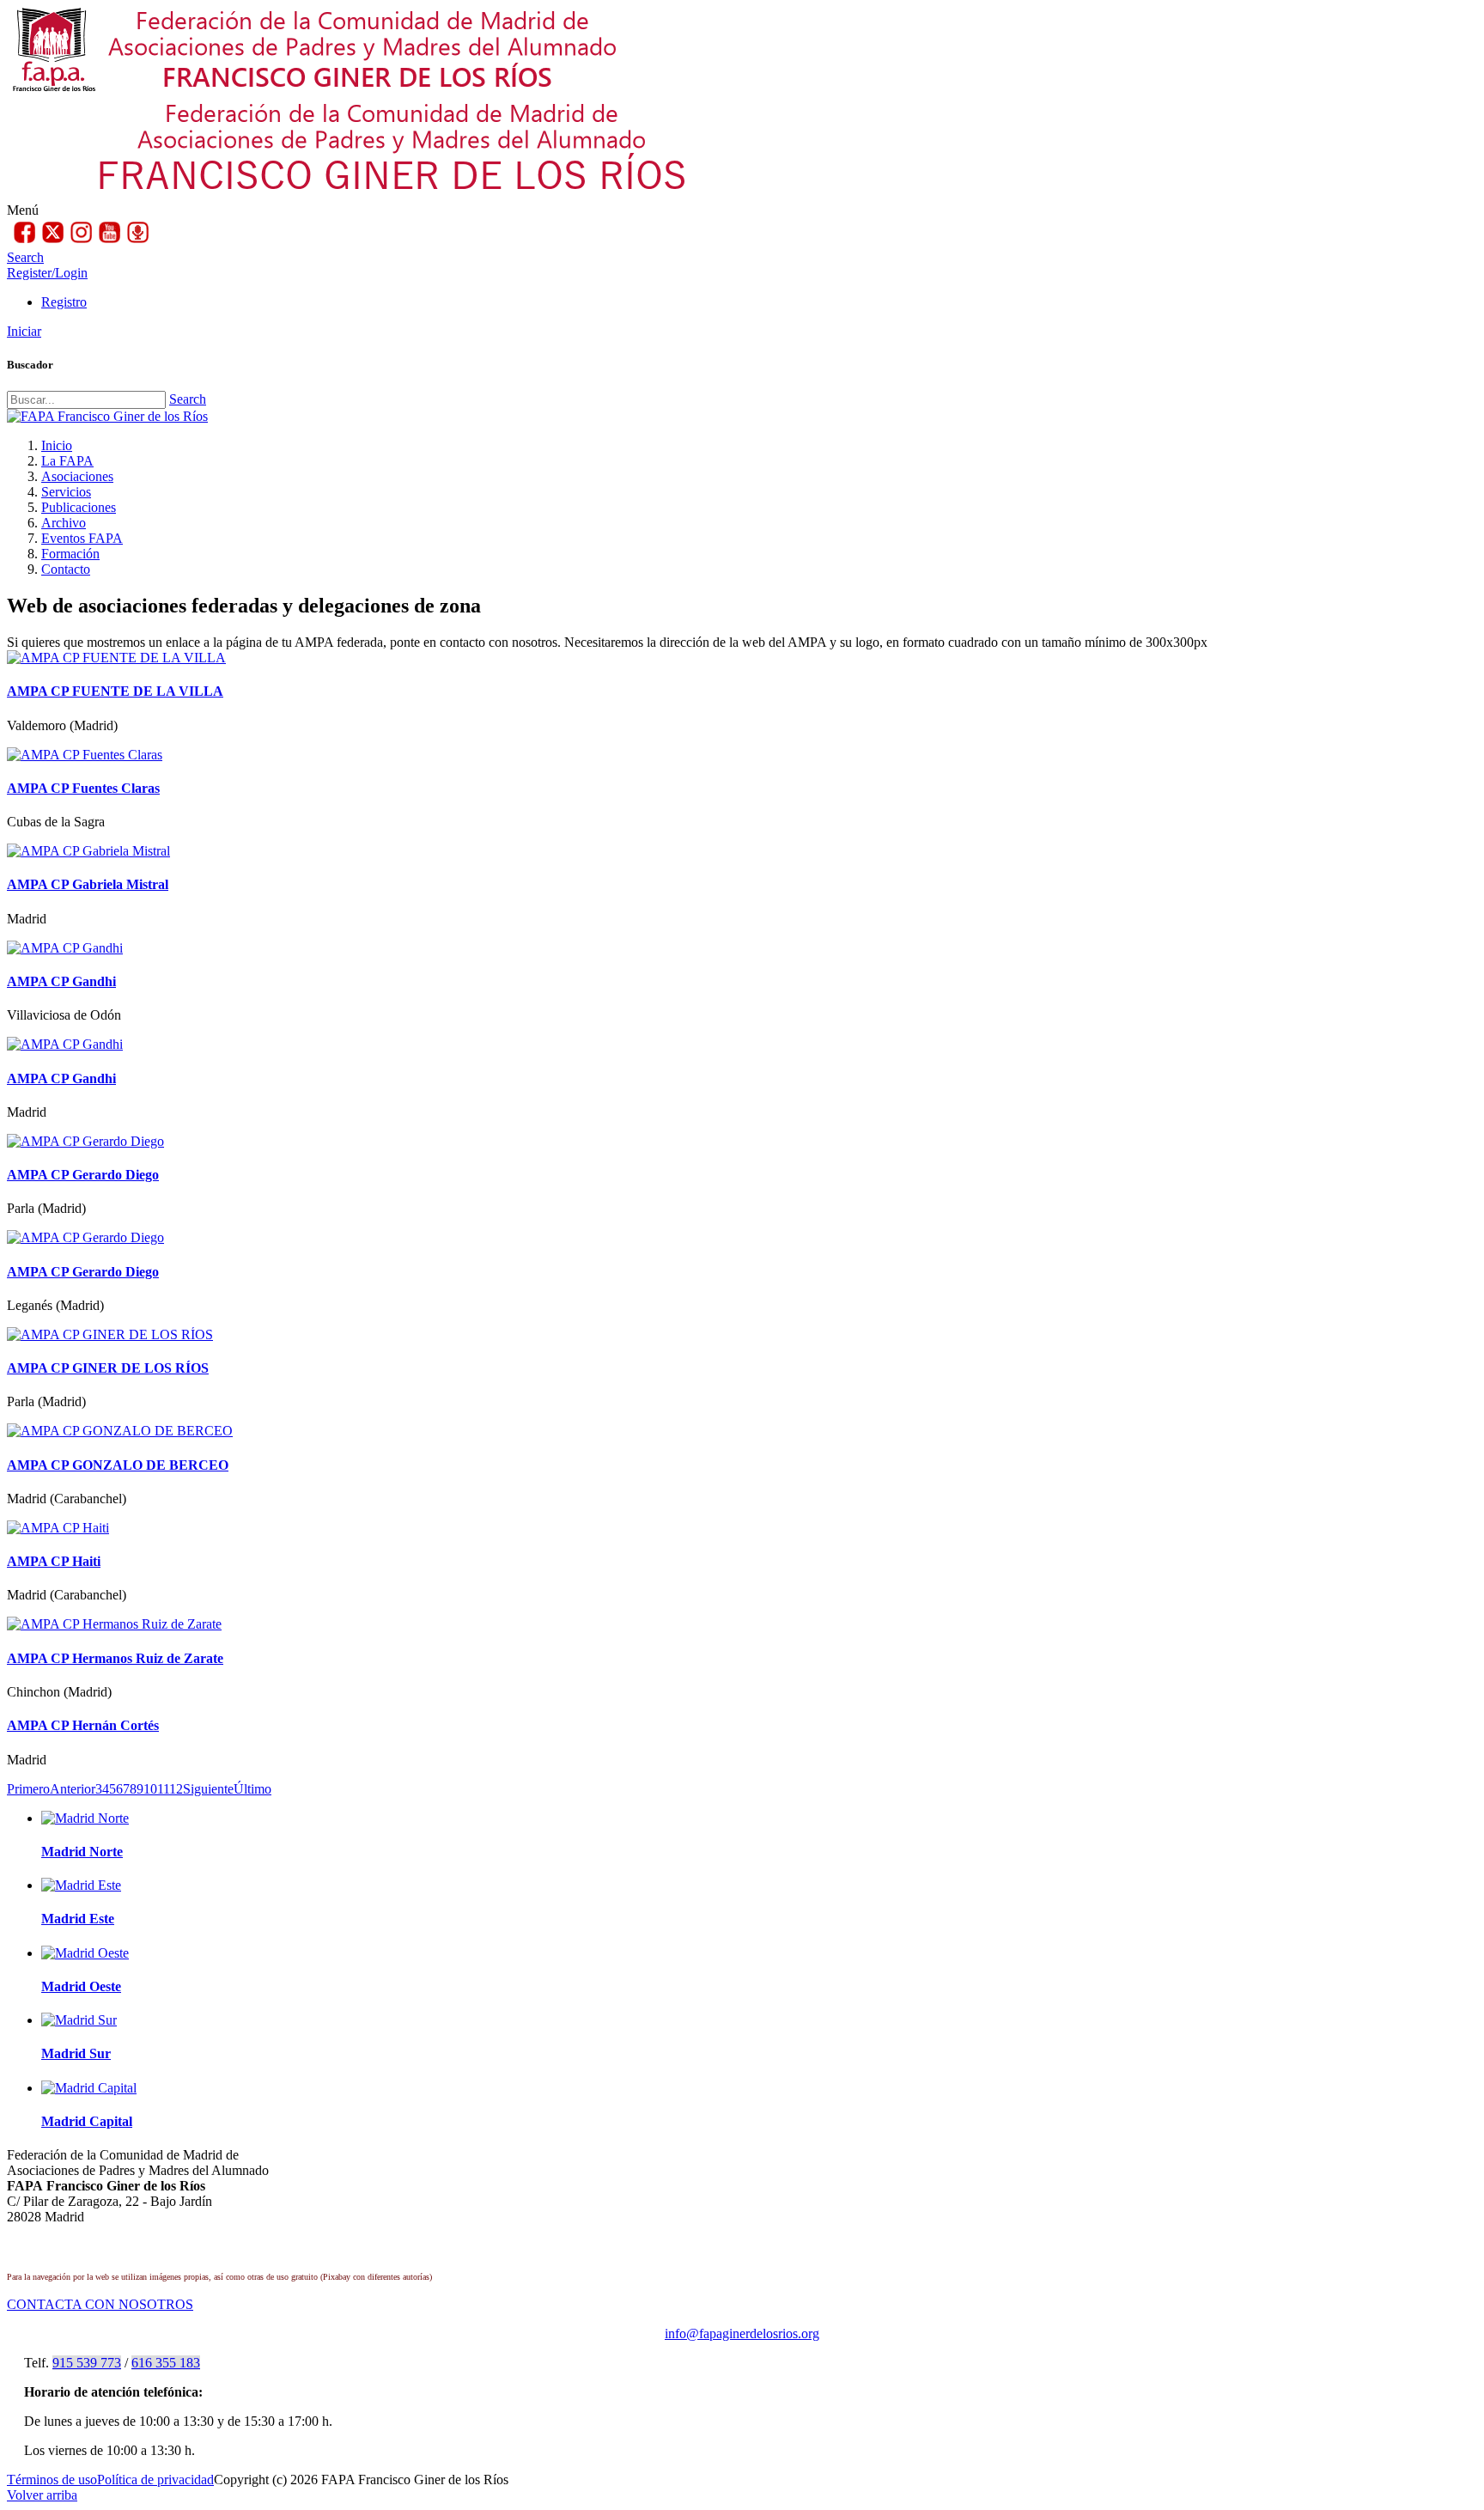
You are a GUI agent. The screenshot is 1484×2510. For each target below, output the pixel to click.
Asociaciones (77, 476)
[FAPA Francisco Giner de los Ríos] (107, 416)
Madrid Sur (76, 2053)
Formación (70, 554)
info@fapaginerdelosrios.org (742, 2333)
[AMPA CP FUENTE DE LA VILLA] (116, 658)
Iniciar (24, 331)
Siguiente (208, 1789)
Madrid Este (78, 1919)
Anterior (73, 1789)
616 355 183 (166, 2363)
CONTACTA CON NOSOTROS (100, 2304)
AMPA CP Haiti (54, 1561)
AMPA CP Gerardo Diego (83, 1175)
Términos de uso (52, 2480)
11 (163, 1789)
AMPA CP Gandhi (61, 981)
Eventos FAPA (82, 538)
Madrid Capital (87, 2121)
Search (188, 399)
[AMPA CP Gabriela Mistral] (88, 851)
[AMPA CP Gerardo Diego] (85, 1141)
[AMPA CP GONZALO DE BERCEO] (120, 1431)
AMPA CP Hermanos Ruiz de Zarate (115, 1658)
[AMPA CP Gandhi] (65, 948)
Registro (64, 302)
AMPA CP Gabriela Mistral (88, 884)
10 (150, 1789)
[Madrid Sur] (79, 2020)
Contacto (66, 569)
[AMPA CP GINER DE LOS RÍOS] (110, 1334)
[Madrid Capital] (89, 2088)
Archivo (64, 523)
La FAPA (67, 461)
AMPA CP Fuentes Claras (83, 788)
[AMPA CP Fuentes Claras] (85, 755)
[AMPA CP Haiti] (58, 1528)
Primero (28, 1789)
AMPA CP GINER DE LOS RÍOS (108, 1368)
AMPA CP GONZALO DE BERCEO (118, 1465)
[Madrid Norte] (85, 1818)
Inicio (57, 445)
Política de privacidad (155, 2480)
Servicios (66, 492)
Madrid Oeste (81, 1986)
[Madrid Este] (81, 1885)
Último (252, 1789)
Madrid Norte (82, 1852)
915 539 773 (87, 2363)
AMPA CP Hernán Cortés (83, 1725)
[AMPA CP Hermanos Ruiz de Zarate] (114, 1624)
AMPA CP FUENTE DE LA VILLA (115, 691)
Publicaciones (79, 507)
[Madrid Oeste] (85, 1953)
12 (176, 1789)
